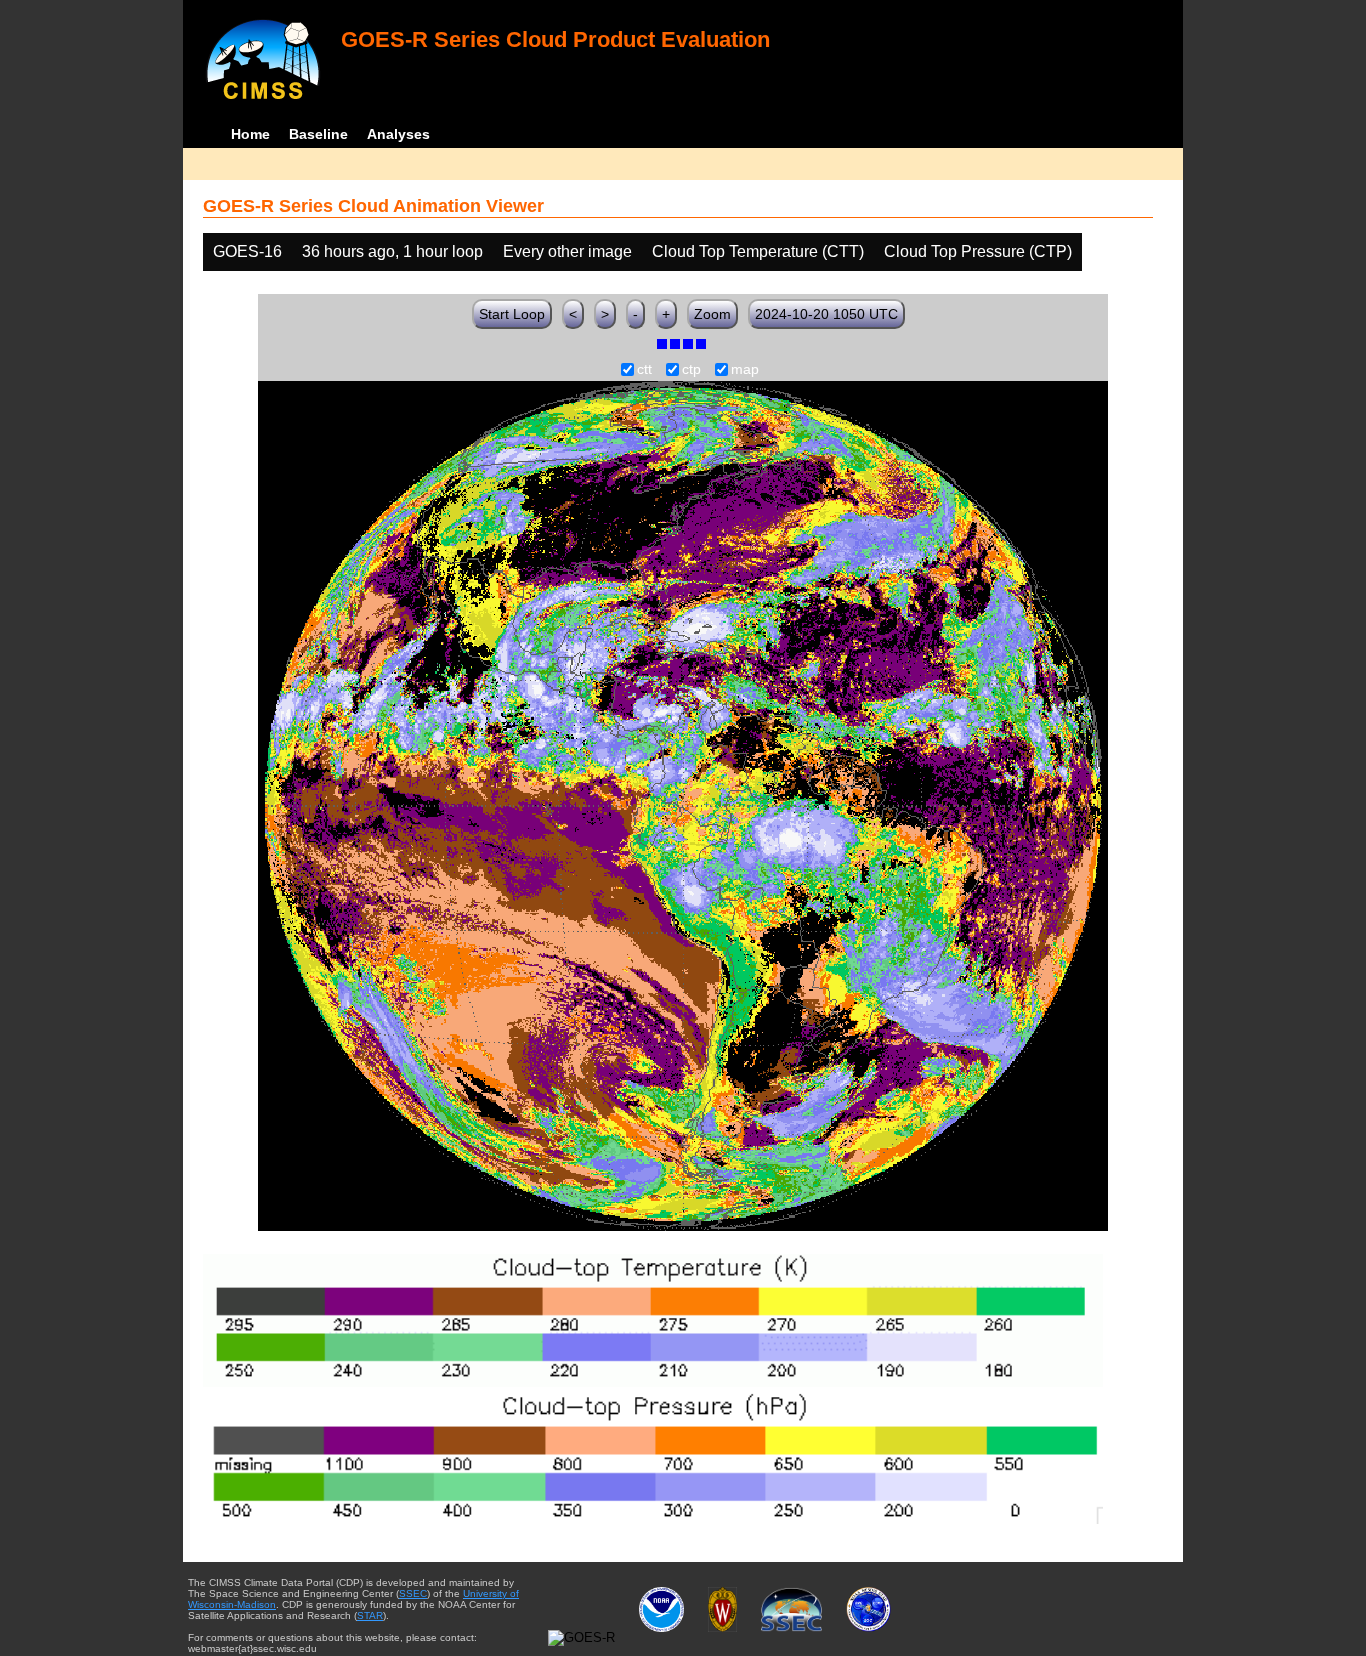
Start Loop (512, 314)
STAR (370, 1615)
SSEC (413, 1593)
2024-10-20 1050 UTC (826, 314)
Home (250, 134)
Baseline (318, 134)
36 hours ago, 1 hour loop (392, 251)
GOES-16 (247, 251)
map (745, 370)
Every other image (567, 251)
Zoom (712, 314)
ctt (644, 370)
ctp (691, 370)
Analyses (398, 134)
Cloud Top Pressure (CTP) (978, 251)
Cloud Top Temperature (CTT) (758, 251)
